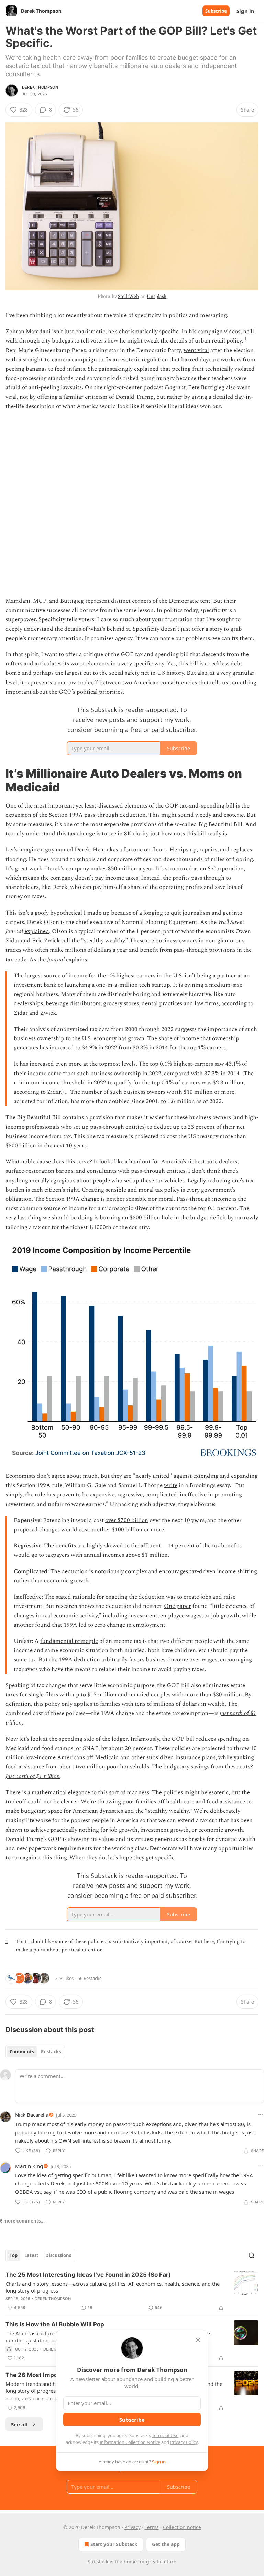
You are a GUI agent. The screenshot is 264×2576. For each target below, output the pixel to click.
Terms (152, 2527)
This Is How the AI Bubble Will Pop (55, 2324)
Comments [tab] (22, 2052)
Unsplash (157, 296)
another (24, 1625)
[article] (132, 2291)
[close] (198, 2340)
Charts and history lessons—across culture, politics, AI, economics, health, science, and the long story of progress (113, 2287)
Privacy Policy (184, 2442)
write (171, 1485)
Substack (98, 2561)
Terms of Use (165, 2435)
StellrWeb (128, 296)
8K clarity (136, 834)
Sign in (245, 11)
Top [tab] (14, 2255)
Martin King (29, 2166)
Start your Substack (114, 2544)
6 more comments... (22, 2221)
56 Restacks (90, 1978)
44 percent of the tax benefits (205, 1546)
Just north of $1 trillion (33, 1776)
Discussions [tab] (58, 2255)
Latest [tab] (31, 2255)
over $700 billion (127, 1520)
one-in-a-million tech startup (133, 985)
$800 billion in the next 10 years (46, 1146)
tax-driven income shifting (223, 1571)
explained (37, 931)
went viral (196, 350)
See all (19, 2424)
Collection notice (182, 2527)
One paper (178, 1606)
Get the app (166, 2544)
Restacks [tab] (51, 2052)
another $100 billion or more (127, 1530)
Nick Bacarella (32, 2115)
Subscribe (216, 11)
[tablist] (35, 2052)
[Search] (252, 2255)
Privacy (133, 2527)
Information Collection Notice (130, 2442)
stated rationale (75, 1597)
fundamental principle (69, 1641)
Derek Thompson (40, 87)
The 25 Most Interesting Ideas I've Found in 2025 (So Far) (88, 2275)
